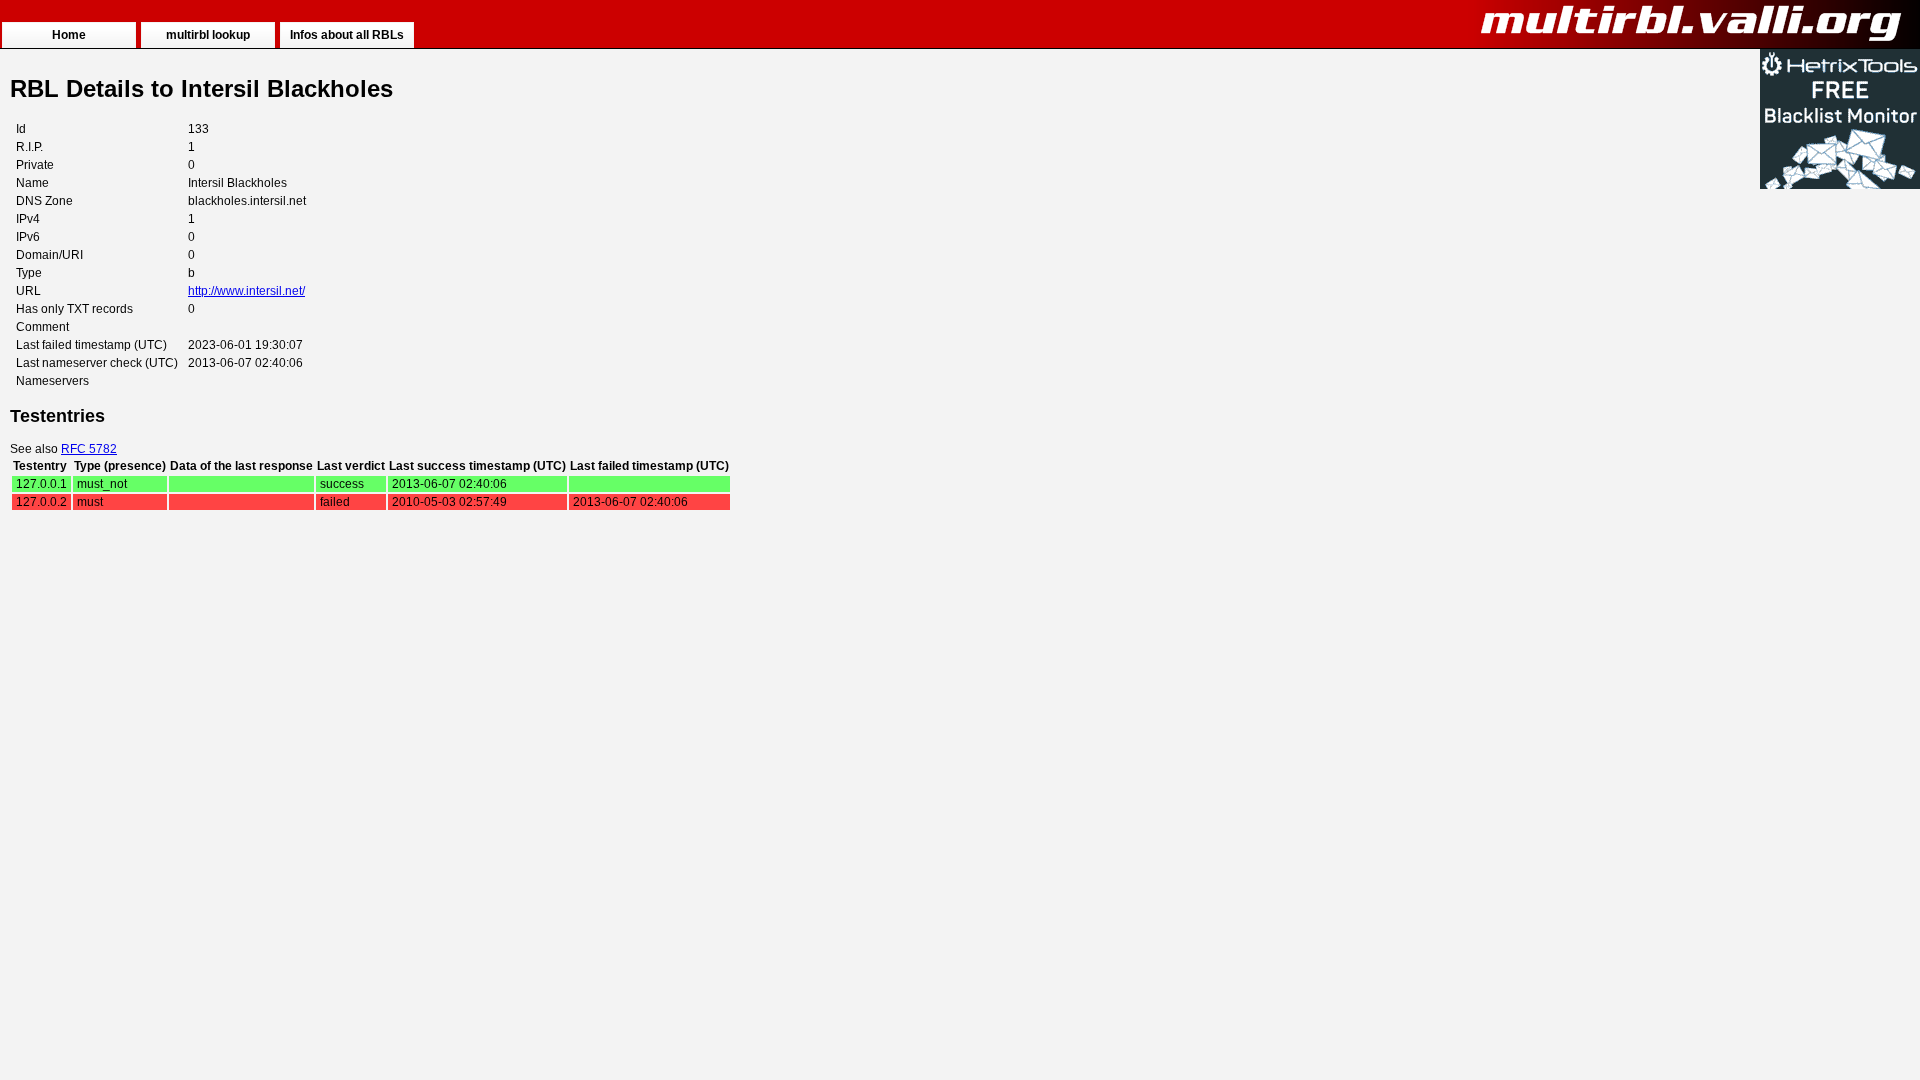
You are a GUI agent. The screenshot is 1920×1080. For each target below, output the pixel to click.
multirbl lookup (208, 35)
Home (69, 35)
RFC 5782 (89, 449)
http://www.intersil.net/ (246, 291)
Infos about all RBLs (347, 35)
